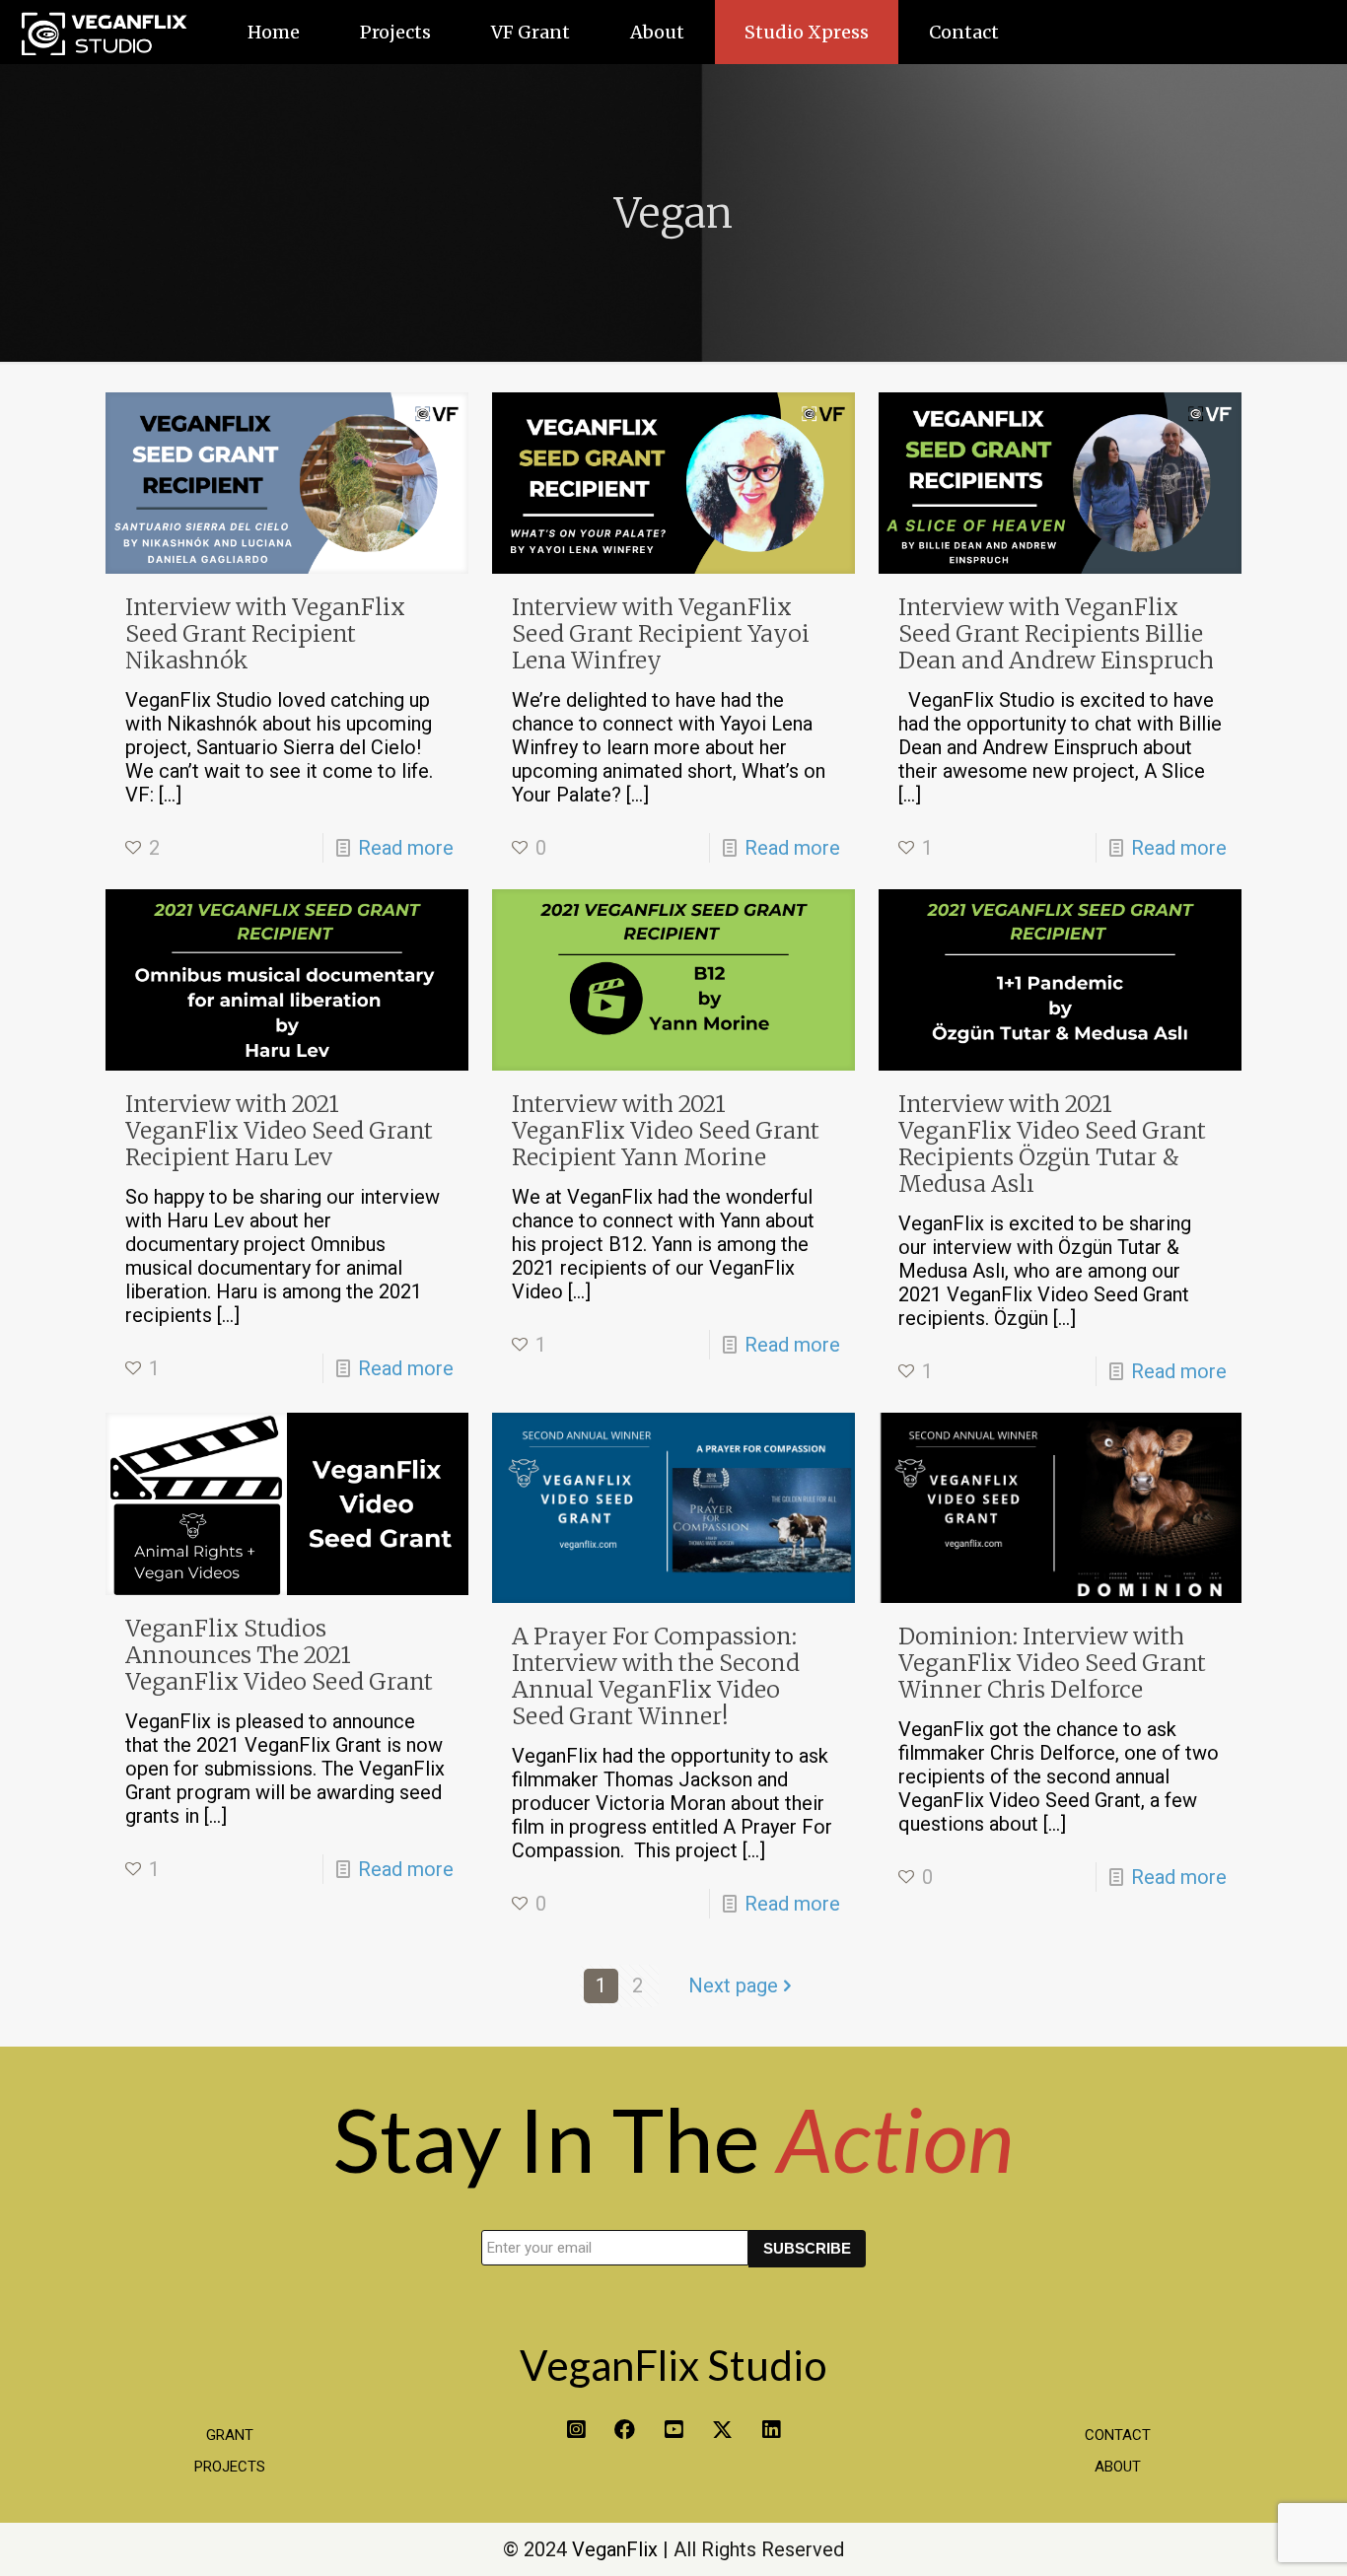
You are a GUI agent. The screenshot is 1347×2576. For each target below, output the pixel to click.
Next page (733, 1985)
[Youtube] (673, 2430)
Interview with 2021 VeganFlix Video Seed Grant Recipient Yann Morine (666, 1130)
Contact (1118, 2435)
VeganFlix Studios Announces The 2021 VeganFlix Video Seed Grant (279, 1655)
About (1118, 2467)
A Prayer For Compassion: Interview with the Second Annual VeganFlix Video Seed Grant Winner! (656, 1676)
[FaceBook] (625, 2430)
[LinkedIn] (771, 2430)
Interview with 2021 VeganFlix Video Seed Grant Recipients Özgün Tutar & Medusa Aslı (1052, 1144)
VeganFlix (615, 2549)
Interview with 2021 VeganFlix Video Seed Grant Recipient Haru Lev (279, 1130)
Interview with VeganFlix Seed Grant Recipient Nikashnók (265, 633)
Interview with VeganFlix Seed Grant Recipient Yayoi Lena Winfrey (661, 633)
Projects (230, 2467)
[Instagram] (576, 2430)
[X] (722, 2430)
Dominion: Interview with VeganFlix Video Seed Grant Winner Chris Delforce (1052, 1663)
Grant (230, 2435)
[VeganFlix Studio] (104, 32)
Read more (406, 848)
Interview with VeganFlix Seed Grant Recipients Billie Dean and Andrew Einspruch (1056, 633)
